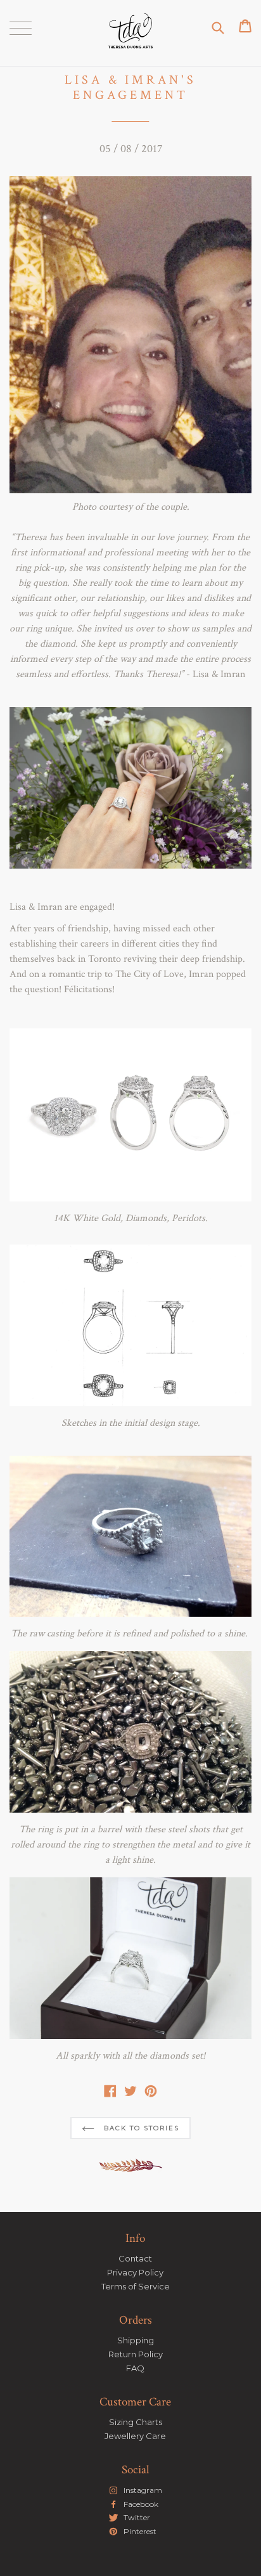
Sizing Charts (136, 2422)
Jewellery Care (135, 2436)
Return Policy (136, 2354)
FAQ (135, 2368)
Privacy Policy (135, 2272)
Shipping (136, 2340)
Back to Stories (140, 2128)
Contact (135, 2258)
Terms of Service (136, 2286)
